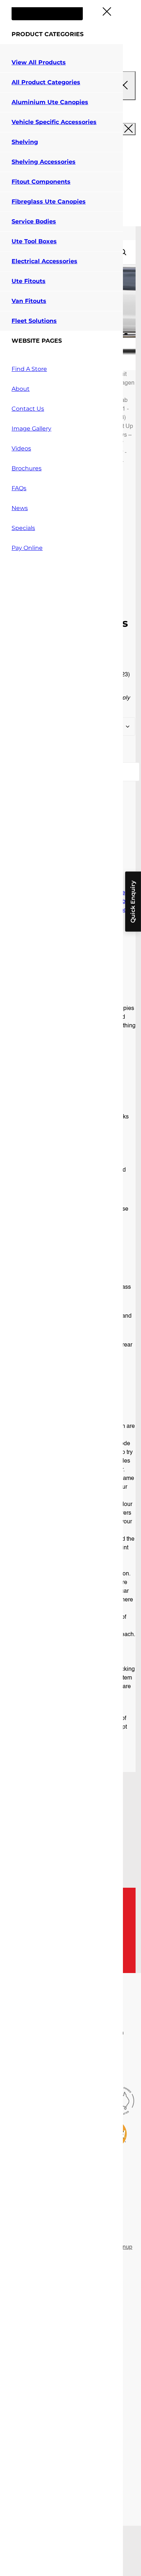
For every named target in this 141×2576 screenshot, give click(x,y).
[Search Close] (123, 86)
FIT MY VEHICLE (47, 11)
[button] (123, 252)
